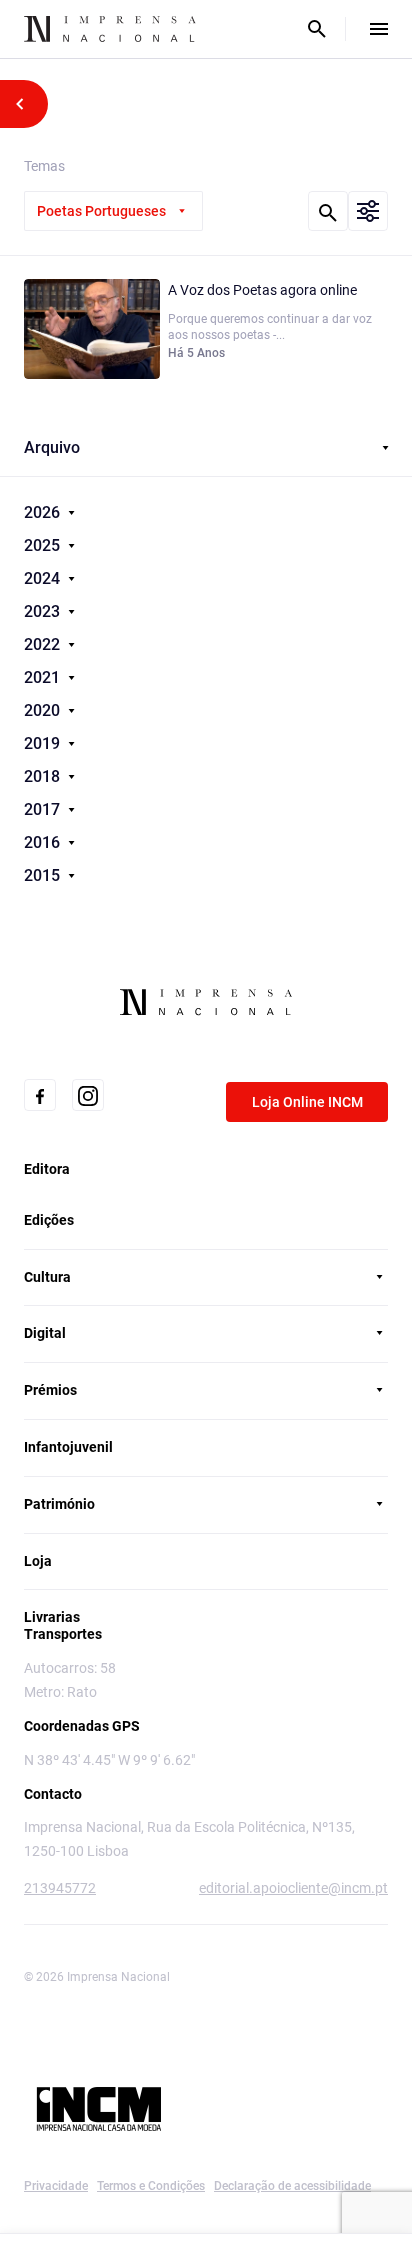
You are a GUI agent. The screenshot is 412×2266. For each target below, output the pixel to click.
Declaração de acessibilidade (292, 2186)
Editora (47, 1169)
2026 (44, 512)
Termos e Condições (151, 2186)
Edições (49, 1220)
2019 (44, 743)
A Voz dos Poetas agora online (262, 290)
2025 (44, 545)
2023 (44, 611)
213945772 (60, 1888)
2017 (44, 809)
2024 (44, 578)
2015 (44, 875)
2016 (44, 842)
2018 (44, 776)
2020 (44, 710)
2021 (44, 677)
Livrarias (52, 1617)
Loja (38, 1561)
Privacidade (56, 2186)
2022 (44, 644)
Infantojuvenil (68, 1447)
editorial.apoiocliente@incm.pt (293, 1888)
